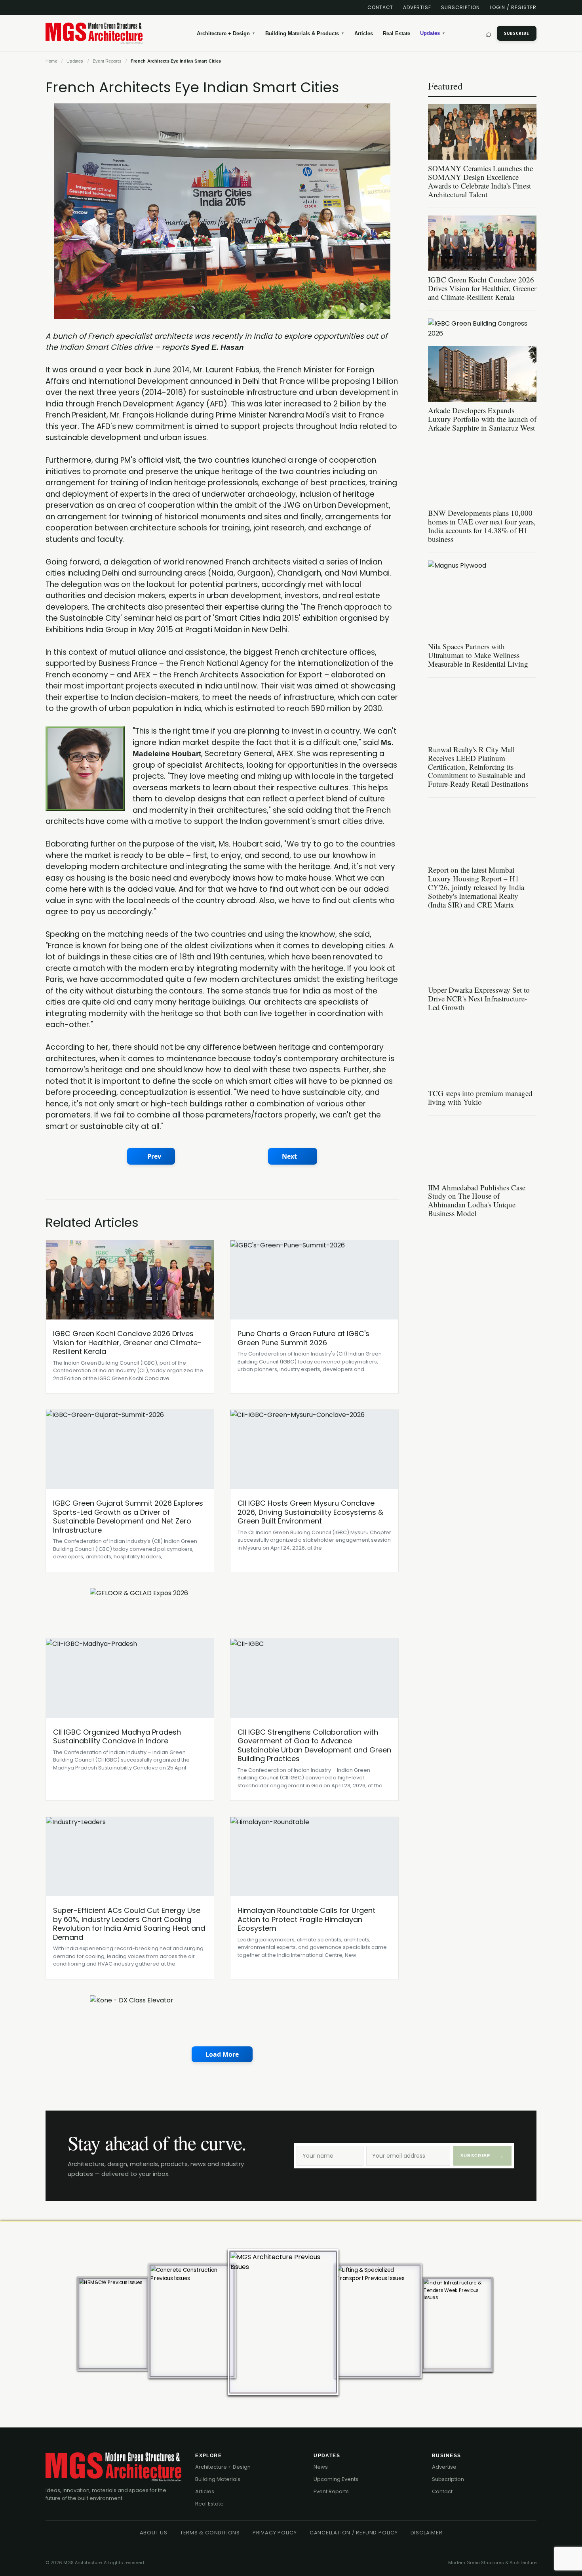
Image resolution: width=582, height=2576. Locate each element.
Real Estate (397, 33)
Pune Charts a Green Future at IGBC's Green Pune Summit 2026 (303, 1338)
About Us (154, 2533)
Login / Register (513, 7)
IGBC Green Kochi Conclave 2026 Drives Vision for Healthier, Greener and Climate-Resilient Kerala (127, 1342)
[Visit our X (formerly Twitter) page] (76, 8)
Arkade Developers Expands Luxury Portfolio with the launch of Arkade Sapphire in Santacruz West (482, 419)
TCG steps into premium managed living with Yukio (480, 1097)
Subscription (460, 7)
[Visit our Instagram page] (104, 8)
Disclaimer (427, 2533)
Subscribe (517, 33)
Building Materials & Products (305, 33)
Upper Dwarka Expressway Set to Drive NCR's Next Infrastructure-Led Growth (479, 998)
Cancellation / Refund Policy (354, 2533)
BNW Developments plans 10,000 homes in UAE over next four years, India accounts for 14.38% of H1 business (482, 526)
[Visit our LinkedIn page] (48, 8)
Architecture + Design (226, 33)
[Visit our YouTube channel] (90, 8)
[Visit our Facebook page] (62, 8)
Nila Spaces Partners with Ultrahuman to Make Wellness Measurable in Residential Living (478, 655)
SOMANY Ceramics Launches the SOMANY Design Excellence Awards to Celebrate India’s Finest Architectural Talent (480, 181)
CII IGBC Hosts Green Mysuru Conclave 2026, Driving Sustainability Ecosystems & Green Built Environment (310, 1512)
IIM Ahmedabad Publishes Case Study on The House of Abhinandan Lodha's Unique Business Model (477, 1200)
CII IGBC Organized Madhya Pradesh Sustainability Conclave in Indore (117, 1737)
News (321, 2467)
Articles (364, 33)
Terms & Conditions (210, 2533)
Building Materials (218, 2479)
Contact (380, 7)
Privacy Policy (275, 2533)
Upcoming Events (336, 2479)
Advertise (417, 7)
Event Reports (331, 2491)
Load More (222, 2054)
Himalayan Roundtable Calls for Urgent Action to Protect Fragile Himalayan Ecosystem (306, 1919)
